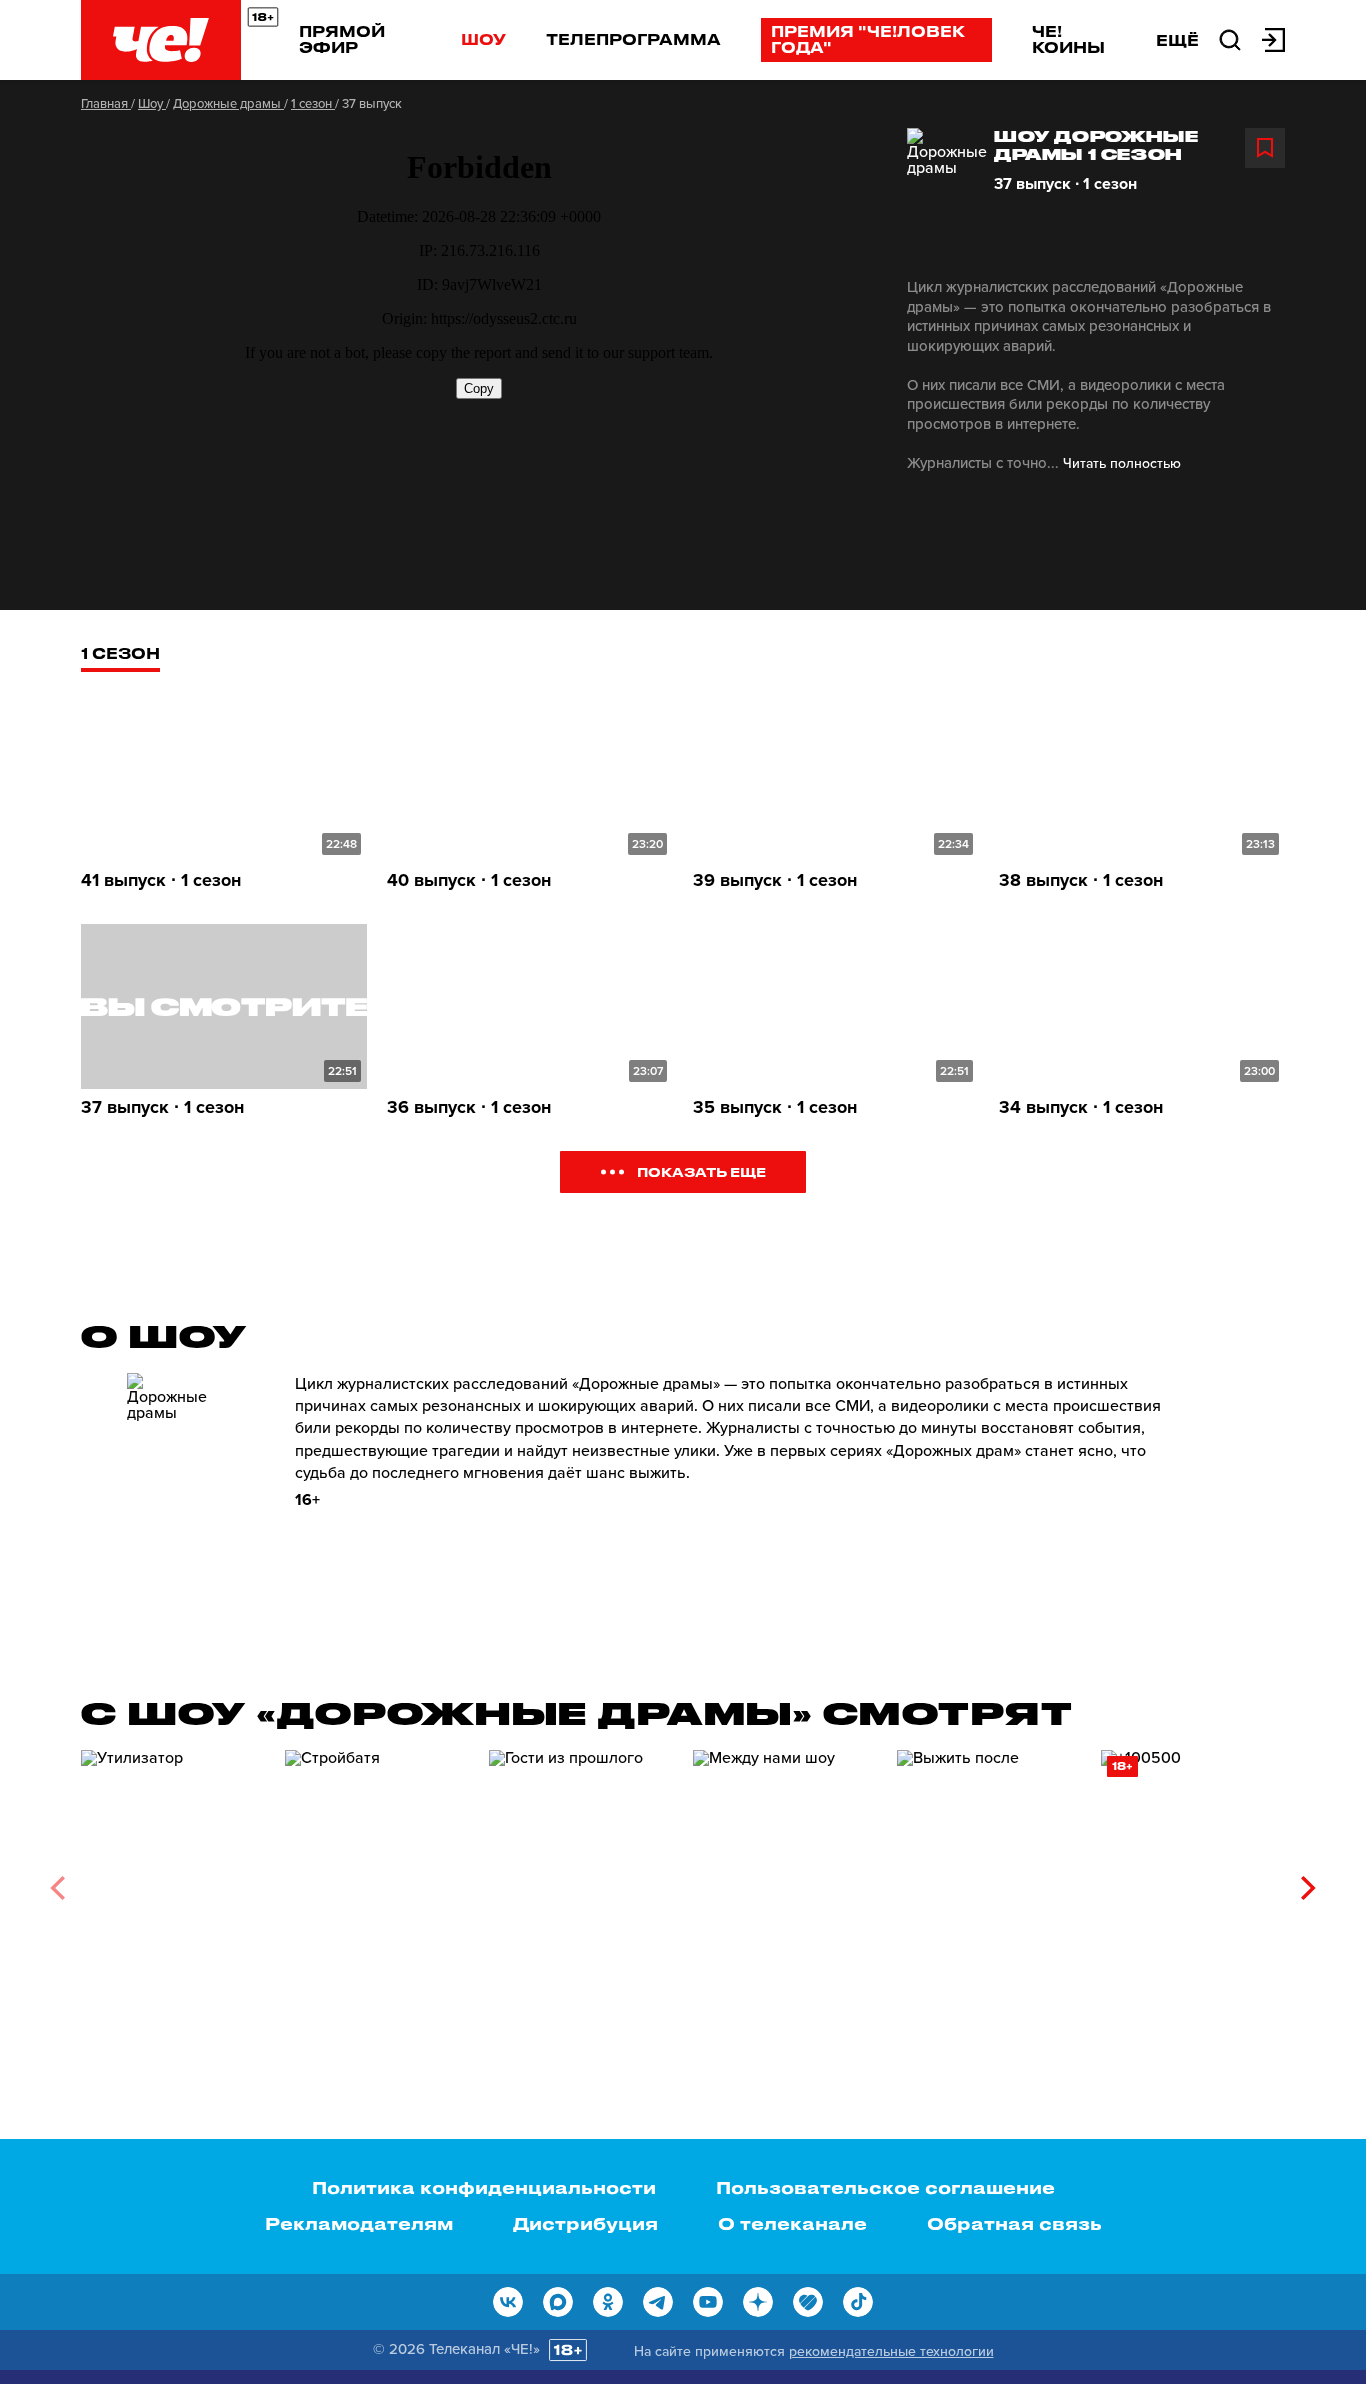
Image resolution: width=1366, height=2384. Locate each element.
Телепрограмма (633, 39)
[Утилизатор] (173, 1880)
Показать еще (701, 1171)
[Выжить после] (989, 1880)
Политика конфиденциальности (484, 2187)
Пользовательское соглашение (885, 2187)
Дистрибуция (585, 2223)
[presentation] (57, 1888)
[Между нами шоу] (785, 1880)
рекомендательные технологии (891, 2351)
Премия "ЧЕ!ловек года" (868, 39)
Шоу (483, 39)
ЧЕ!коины (1068, 39)
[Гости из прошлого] (581, 1880)
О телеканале (792, 2223)
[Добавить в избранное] (1265, 148)
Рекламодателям (359, 2223)
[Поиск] (1230, 38)
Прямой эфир (342, 39)
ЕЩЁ (1177, 40)
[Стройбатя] (377, 1880)
